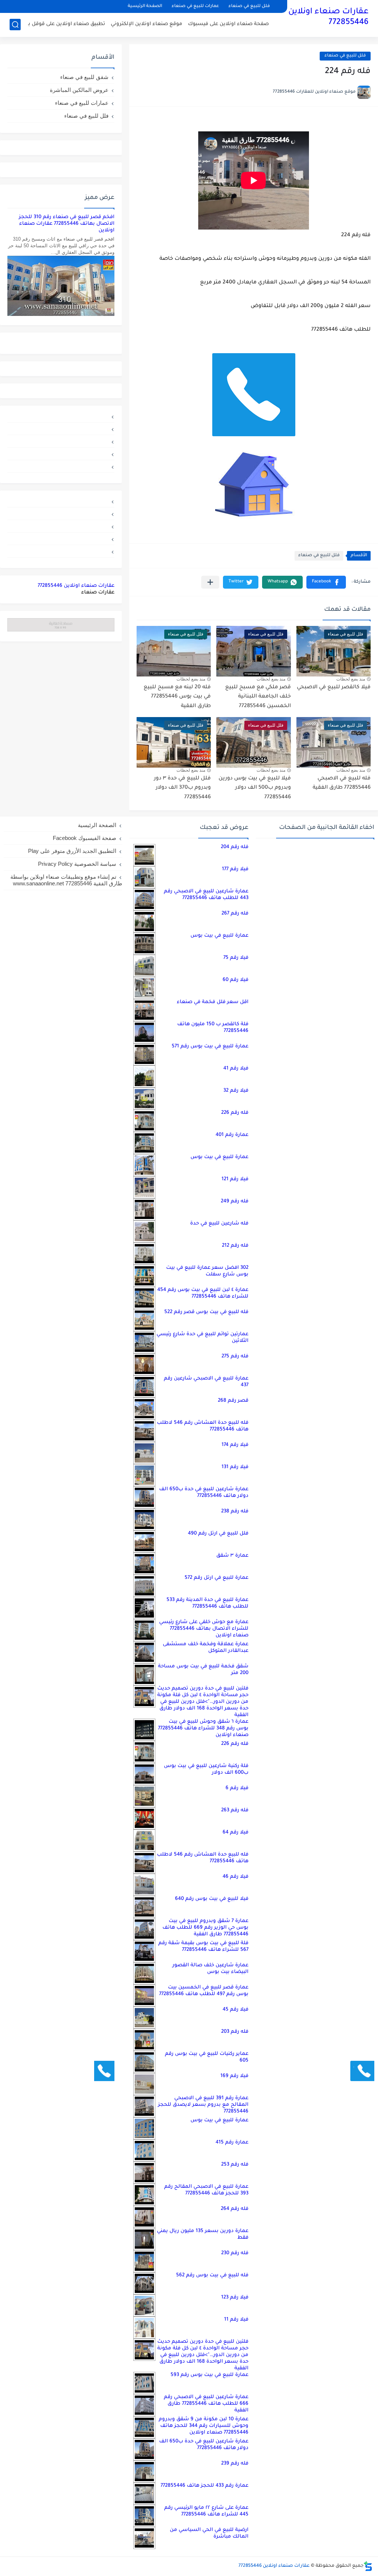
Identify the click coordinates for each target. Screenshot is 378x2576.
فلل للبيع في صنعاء (249, 6)
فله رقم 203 (235, 2032)
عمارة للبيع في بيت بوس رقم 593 (209, 2375)
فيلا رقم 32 (236, 1091)
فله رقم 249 (235, 1201)
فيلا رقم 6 (237, 1788)
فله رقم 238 (235, 1511)
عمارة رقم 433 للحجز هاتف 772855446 (205, 2486)
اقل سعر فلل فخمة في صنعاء (213, 1002)
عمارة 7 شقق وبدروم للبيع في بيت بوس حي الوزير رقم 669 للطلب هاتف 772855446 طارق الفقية (205, 1928)
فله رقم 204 (235, 847)
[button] (326, 582)
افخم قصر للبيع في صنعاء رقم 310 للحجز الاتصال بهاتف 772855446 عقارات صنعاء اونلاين (67, 224)
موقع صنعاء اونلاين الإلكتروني (147, 24)
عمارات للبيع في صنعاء (195, 6)
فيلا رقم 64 (236, 1833)
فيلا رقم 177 (235, 869)
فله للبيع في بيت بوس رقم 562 (212, 2275)
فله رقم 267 (235, 914)
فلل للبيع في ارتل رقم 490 (218, 1534)
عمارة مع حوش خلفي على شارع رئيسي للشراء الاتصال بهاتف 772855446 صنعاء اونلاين (204, 1629)
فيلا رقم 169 (234, 2076)
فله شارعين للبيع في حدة (219, 1224)
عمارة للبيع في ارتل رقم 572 (217, 1578)
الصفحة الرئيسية (145, 6)
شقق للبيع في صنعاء (84, 77)
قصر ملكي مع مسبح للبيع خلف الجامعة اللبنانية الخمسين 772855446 (258, 697)
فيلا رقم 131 (235, 1467)
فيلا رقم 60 (236, 980)
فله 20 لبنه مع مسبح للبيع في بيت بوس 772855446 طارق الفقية (177, 697)
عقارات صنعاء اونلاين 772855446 (328, 18)
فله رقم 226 (235, 1113)
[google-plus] (61, 454)
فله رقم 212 (235, 1246)
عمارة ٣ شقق (232, 1556)
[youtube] (61, 416)
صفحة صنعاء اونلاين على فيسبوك (228, 24)
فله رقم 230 (235, 2253)
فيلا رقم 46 (236, 1877)
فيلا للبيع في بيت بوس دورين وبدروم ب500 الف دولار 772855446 (255, 788)
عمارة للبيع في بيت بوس (219, 936)
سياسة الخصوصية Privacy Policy (77, 864)
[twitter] (61, 429)
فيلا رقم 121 (235, 1179)
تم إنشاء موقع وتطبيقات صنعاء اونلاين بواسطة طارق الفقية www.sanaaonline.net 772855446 (66, 880)
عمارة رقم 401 (232, 1135)
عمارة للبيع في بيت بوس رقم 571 (210, 1046)
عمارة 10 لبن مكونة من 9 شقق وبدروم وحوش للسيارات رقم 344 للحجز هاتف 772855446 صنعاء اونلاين (204, 2426)
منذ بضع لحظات (351, 679)
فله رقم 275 (235, 1356)
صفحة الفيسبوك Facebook (85, 838)
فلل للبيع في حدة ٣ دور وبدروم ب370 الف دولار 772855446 (182, 788)
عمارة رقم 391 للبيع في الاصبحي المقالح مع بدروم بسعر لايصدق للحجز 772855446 (203, 2105)
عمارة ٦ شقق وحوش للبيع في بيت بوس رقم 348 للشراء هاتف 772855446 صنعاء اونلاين (203, 1728)
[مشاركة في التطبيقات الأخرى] (210, 582)
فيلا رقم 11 (236, 2320)
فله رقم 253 (235, 2165)
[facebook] (61, 466)
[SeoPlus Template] (368, 2566)
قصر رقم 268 (233, 1401)
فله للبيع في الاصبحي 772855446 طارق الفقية (342, 784)
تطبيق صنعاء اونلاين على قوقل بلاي (63, 24)
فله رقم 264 (235, 2209)
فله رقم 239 (235, 2464)
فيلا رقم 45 (236, 2010)
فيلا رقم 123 (235, 2298)
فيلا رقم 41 (236, 1069)
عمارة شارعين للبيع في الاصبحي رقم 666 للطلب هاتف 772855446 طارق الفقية (206, 2404)
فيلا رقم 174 (235, 1445)
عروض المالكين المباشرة (79, 90)
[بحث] (15, 25)
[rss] (61, 441)
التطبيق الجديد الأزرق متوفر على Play (72, 851)
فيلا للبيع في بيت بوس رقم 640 (212, 1899)
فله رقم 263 (235, 1810)
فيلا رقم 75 (236, 958)
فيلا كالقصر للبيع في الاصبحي (334, 688)
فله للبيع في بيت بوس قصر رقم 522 (206, 1312)
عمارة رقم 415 (232, 2143)
